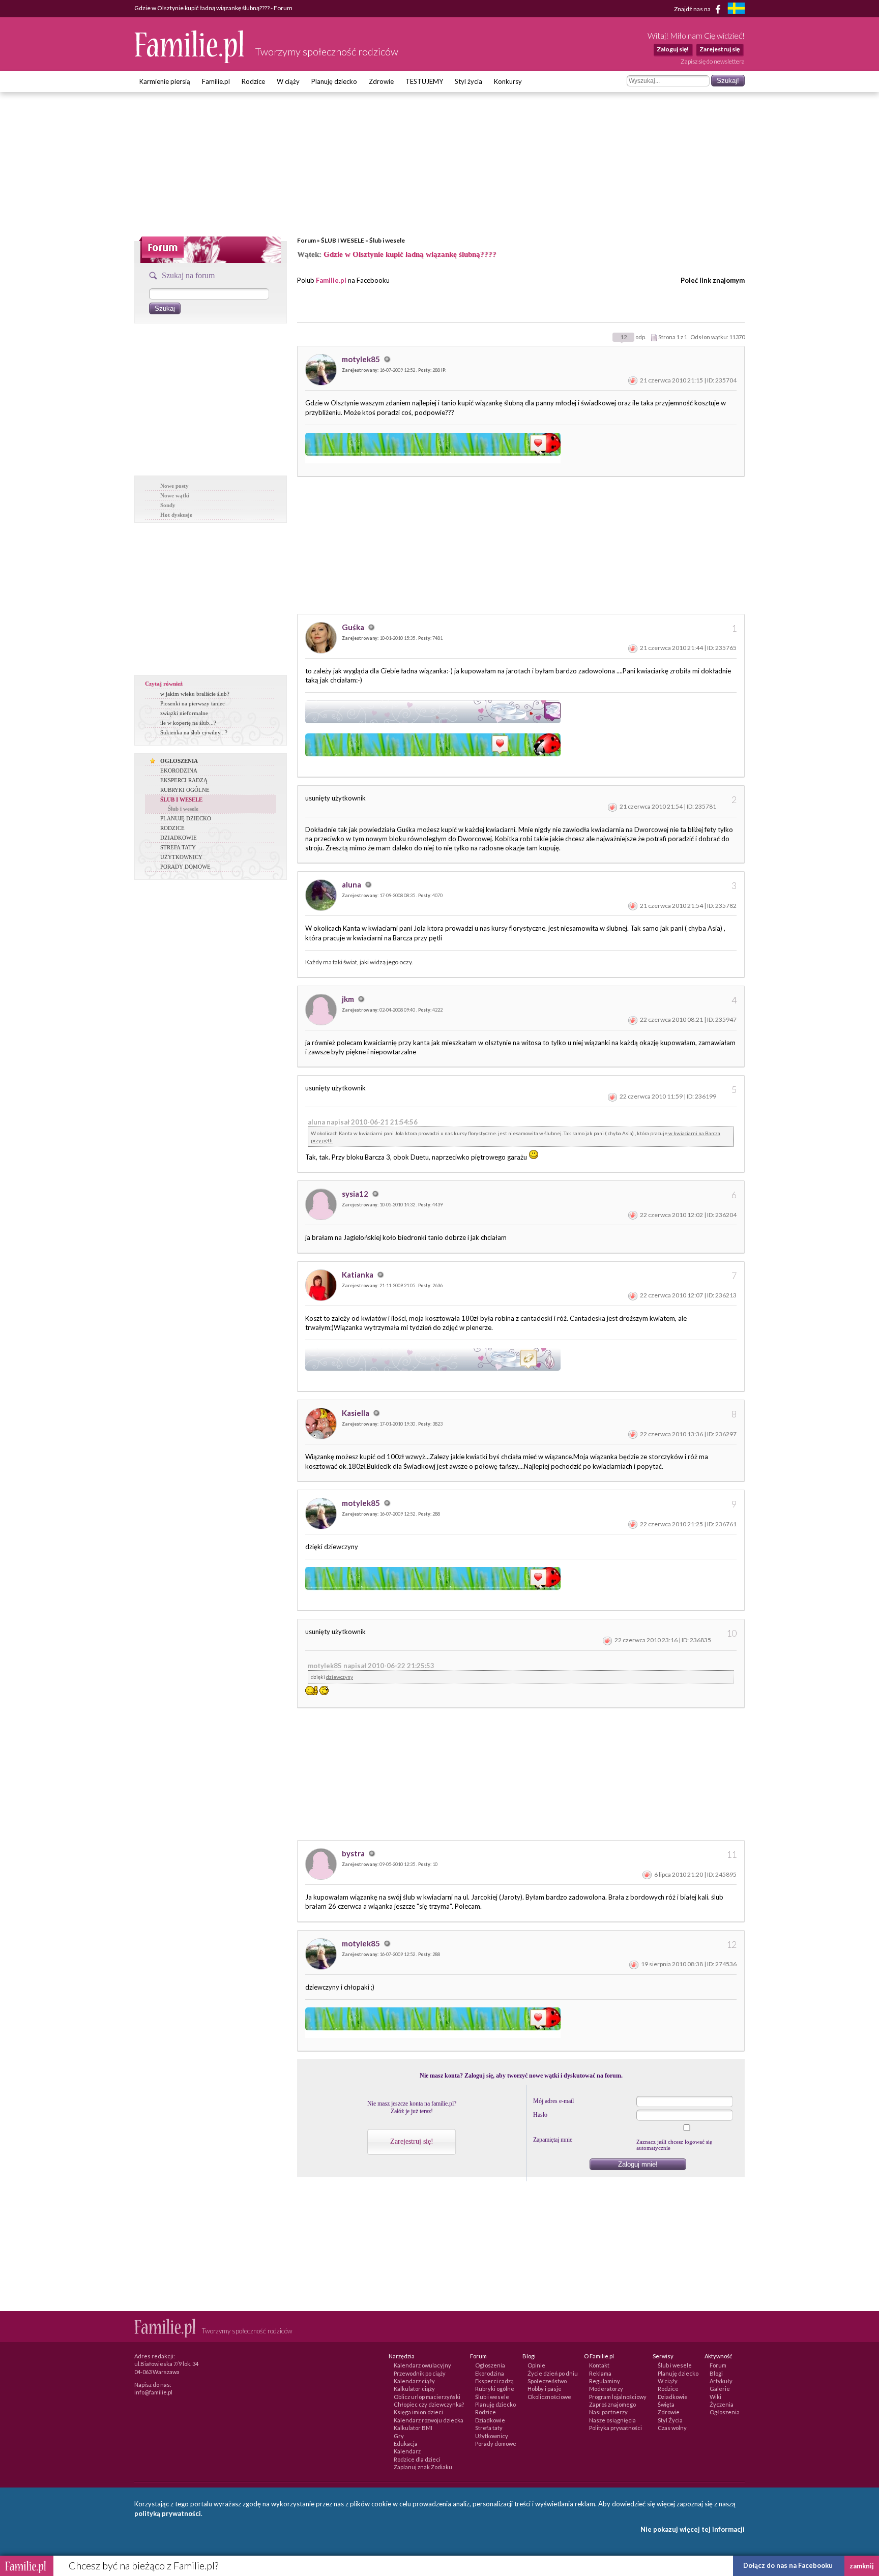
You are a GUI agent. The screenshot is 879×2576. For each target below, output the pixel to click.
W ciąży (288, 81)
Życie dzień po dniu (553, 2373)
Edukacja (406, 2444)
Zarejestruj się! (412, 2141)
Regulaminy (605, 2381)
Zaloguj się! (673, 49)
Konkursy (508, 81)
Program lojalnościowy (618, 2397)
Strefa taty (489, 2428)
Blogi (716, 2373)
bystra (354, 1853)
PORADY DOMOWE (185, 867)
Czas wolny (672, 2428)
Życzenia (722, 2404)
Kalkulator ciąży (414, 2389)
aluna (352, 884)
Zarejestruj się (720, 49)
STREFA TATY (178, 847)
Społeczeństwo (547, 2381)
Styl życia (468, 81)
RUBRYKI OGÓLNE (185, 790)
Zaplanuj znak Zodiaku (423, 2467)
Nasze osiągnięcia (612, 2420)
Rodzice (253, 81)
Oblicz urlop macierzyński (427, 2397)
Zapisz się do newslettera (713, 61)
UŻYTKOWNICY (181, 857)
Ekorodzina (490, 2373)
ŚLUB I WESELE (343, 240)
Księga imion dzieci (418, 2412)
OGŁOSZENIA (179, 761)
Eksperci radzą (494, 2381)
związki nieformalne (184, 713)
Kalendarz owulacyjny (422, 2365)
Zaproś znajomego (612, 2404)
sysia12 (356, 1194)
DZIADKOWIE (179, 838)
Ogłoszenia (490, 2365)
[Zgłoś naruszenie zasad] (633, 380)
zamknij (862, 2566)
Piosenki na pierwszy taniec (193, 703)
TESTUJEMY (424, 81)
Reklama (600, 2373)
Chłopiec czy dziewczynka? (429, 2404)
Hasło (540, 2115)
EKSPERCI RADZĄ (184, 780)
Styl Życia (670, 2420)
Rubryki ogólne (495, 2389)
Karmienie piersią (165, 81)
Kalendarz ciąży (414, 2381)
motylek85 (362, 359)
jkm (349, 999)
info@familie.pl (153, 2392)
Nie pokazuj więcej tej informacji (693, 2529)
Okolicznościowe (549, 2397)
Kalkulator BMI (413, 2428)
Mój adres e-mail (553, 2101)
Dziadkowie (490, 2420)
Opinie (536, 2365)
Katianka (358, 1275)
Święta (666, 2404)
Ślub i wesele (387, 240)
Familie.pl (216, 81)
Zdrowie (381, 81)
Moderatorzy (606, 2389)
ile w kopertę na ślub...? (188, 723)
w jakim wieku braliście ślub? (195, 694)
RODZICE (172, 828)
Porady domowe (496, 2444)
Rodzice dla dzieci (417, 2459)
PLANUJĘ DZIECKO (186, 818)
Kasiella (356, 1413)
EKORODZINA (179, 771)
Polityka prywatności (616, 2428)
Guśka (354, 627)
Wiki (715, 2397)
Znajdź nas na (693, 8)
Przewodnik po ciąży (420, 2373)
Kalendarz (407, 2451)
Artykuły (721, 2381)
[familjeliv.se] (736, 9)
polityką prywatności (168, 2513)
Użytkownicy (492, 2436)
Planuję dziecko (334, 81)
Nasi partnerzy (608, 2412)
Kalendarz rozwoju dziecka (429, 2420)
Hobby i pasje (545, 2389)
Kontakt (599, 2365)
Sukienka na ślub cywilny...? (194, 732)
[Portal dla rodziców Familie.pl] (190, 61)
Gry (399, 2436)
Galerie (720, 2389)
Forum (306, 240)
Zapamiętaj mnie (553, 2140)
